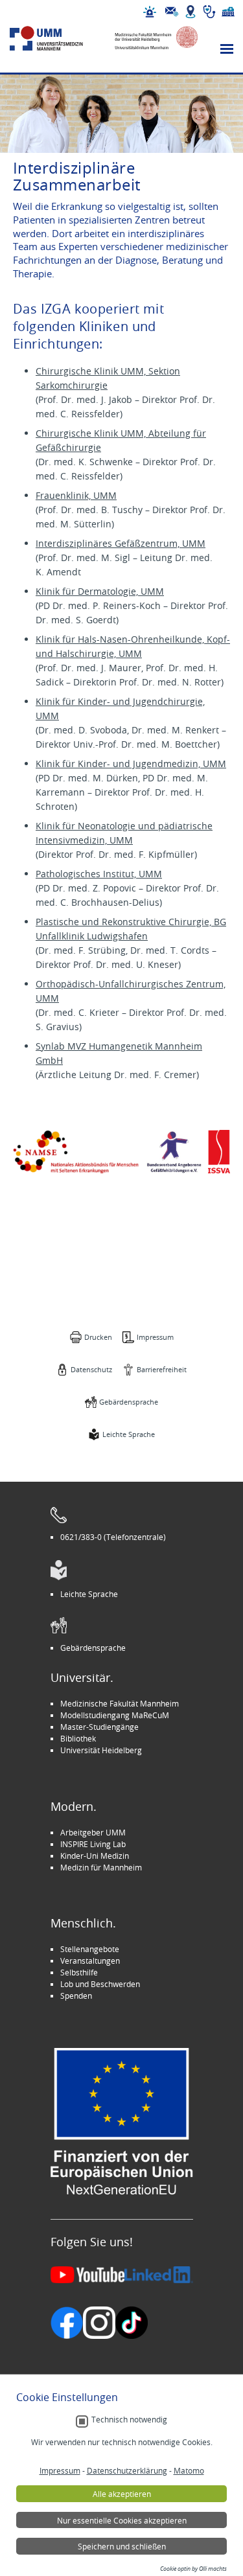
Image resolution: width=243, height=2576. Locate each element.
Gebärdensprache (129, 1402)
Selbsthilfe (79, 1972)
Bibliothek (78, 1738)
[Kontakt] (172, 12)
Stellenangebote (90, 1949)
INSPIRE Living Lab (93, 1844)
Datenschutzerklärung (127, 2470)
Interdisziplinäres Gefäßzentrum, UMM (121, 543)
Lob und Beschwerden (100, 1984)
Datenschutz (91, 1369)
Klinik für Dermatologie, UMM (100, 591)
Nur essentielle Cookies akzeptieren (122, 2520)
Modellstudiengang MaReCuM (115, 1715)
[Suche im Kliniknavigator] (209, 12)
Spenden (76, 1995)
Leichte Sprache (129, 1434)
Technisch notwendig (129, 2420)
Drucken (98, 1337)
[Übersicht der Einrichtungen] (228, 12)
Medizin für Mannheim (101, 1867)
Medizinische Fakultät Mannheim (120, 1703)
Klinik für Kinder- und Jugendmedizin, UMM (131, 764)
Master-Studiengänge (99, 1727)
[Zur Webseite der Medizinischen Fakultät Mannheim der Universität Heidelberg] (151, 39)
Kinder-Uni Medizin (95, 1856)
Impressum (155, 1337)
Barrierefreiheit (162, 1369)
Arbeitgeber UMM (93, 1832)
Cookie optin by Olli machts (193, 2569)
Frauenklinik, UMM (76, 495)
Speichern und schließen (122, 2546)
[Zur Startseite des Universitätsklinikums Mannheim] (57, 39)
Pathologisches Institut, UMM (99, 874)
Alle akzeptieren (122, 2494)
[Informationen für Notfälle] (150, 12)
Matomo (189, 2470)
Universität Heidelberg (101, 1750)
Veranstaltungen (90, 1961)
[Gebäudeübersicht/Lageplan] (191, 12)
